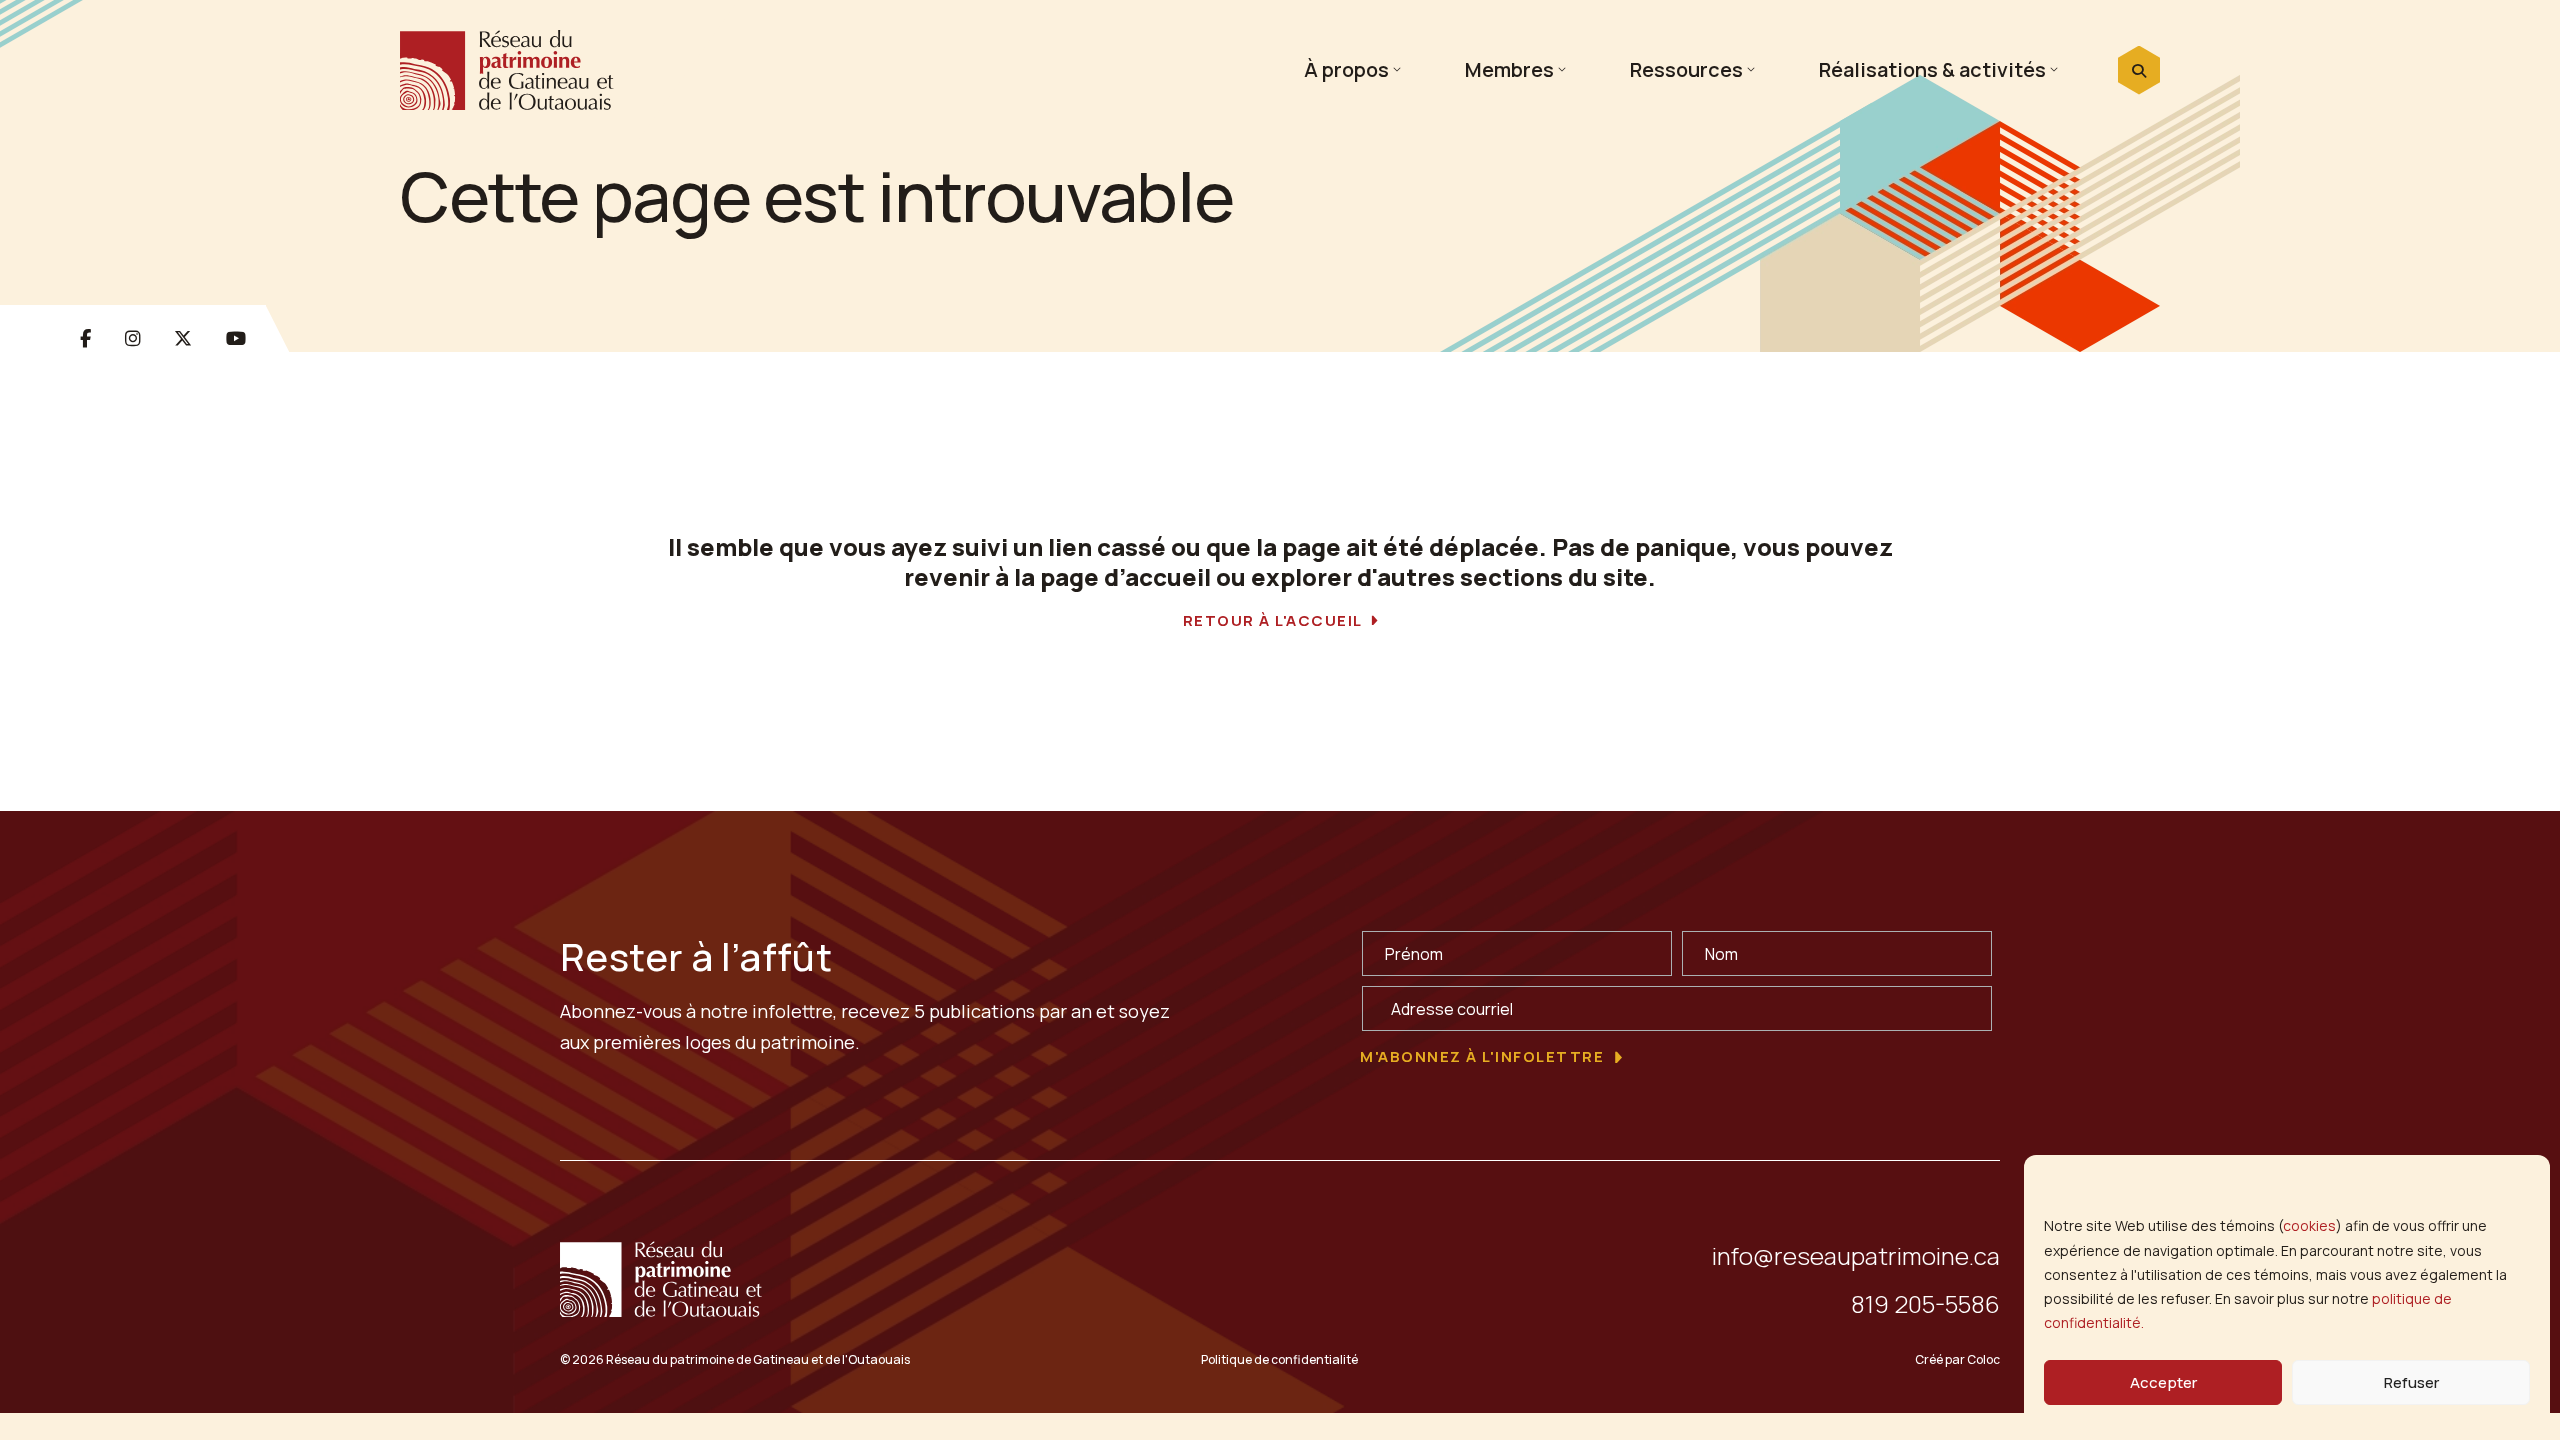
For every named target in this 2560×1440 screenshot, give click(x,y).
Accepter (2163, 1382)
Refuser (2411, 1382)
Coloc (1983, 1359)
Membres (1509, 69)
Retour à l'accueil (1273, 621)
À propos (1346, 69)
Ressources (1686, 69)
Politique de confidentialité (1279, 1359)
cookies (2309, 1225)
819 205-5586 (1925, 1303)
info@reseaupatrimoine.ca (1856, 1255)
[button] (2139, 70)
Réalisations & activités (1932, 69)
